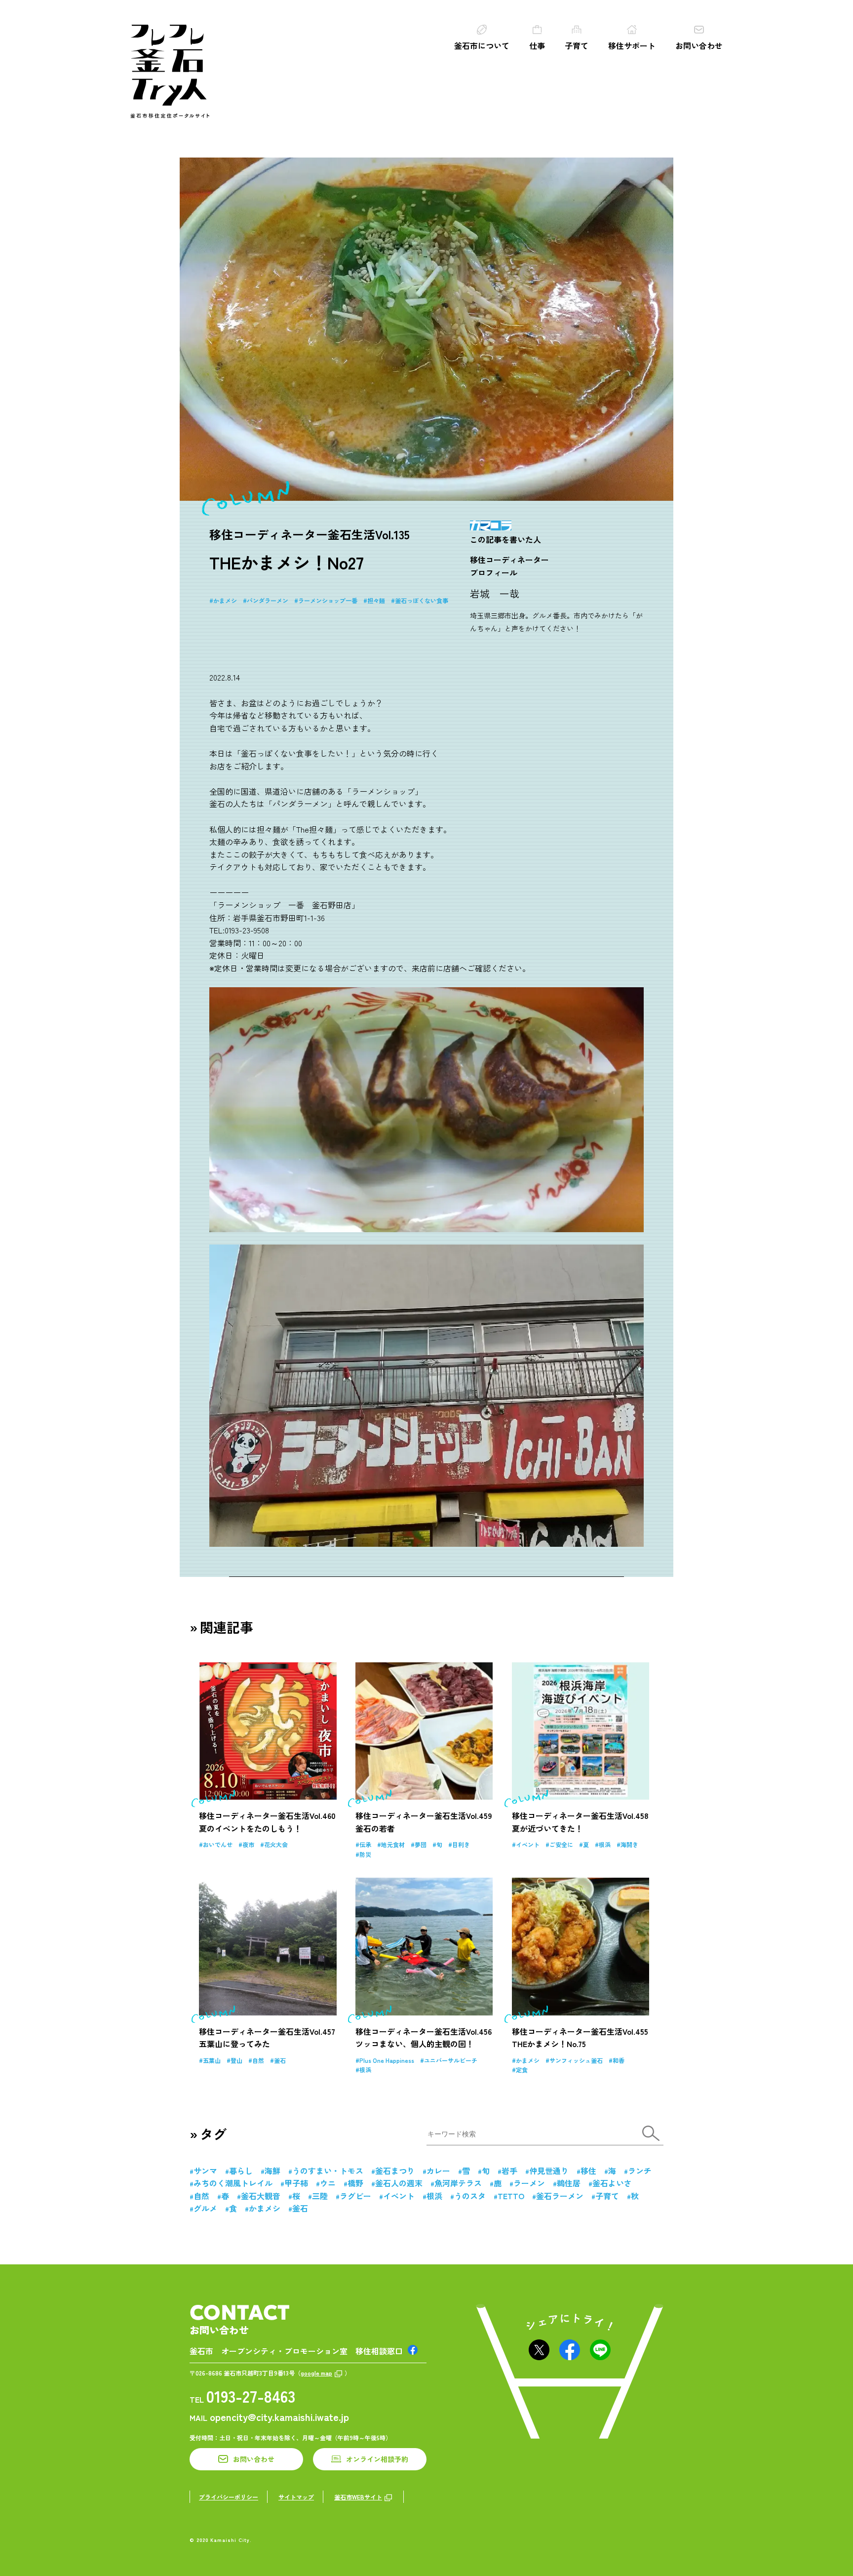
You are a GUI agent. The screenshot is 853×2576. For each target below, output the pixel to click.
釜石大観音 (261, 2196)
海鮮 (272, 2171)
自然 (258, 2060)
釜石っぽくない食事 (422, 600)
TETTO (511, 2196)
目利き (461, 1844)
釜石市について (482, 45)
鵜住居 (569, 2183)
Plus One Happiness (387, 2060)
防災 (365, 1854)
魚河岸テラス (458, 2183)
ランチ (640, 2171)
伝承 (365, 1844)
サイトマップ (296, 2497)
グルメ (205, 2208)
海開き (629, 1844)
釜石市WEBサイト (358, 2497)
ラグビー (355, 2196)
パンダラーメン (268, 600)
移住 (588, 2171)
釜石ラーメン (560, 2196)
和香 (619, 2060)
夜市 (248, 1844)
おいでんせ (218, 1844)
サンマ (205, 2171)
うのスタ (470, 2196)
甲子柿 (296, 2183)
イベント (528, 1844)
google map (316, 2373)
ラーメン (529, 2183)
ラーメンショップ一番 (328, 600)
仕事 (537, 45)
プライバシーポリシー (229, 2497)
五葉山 (212, 2060)
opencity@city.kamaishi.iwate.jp (279, 2417)
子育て (577, 45)
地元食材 (393, 1844)
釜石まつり (395, 2171)
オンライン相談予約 (377, 2459)
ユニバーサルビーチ (451, 2060)
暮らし (241, 2171)
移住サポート (632, 45)
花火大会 (276, 1844)
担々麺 (376, 600)
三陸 (320, 2196)
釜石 (280, 2060)
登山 (236, 2060)
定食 (522, 2070)
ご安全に (561, 1844)
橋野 (355, 2183)
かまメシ (225, 600)
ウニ (328, 2183)
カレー (438, 2171)
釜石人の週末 (399, 2183)
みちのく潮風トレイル (233, 2183)
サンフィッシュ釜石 (576, 2060)
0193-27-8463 (251, 2396)
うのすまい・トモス (328, 2171)
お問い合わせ (699, 45)
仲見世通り (549, 2171)
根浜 (605, 1844)
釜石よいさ (612, 2183)
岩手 (509, 2171)
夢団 (421, 1844)
